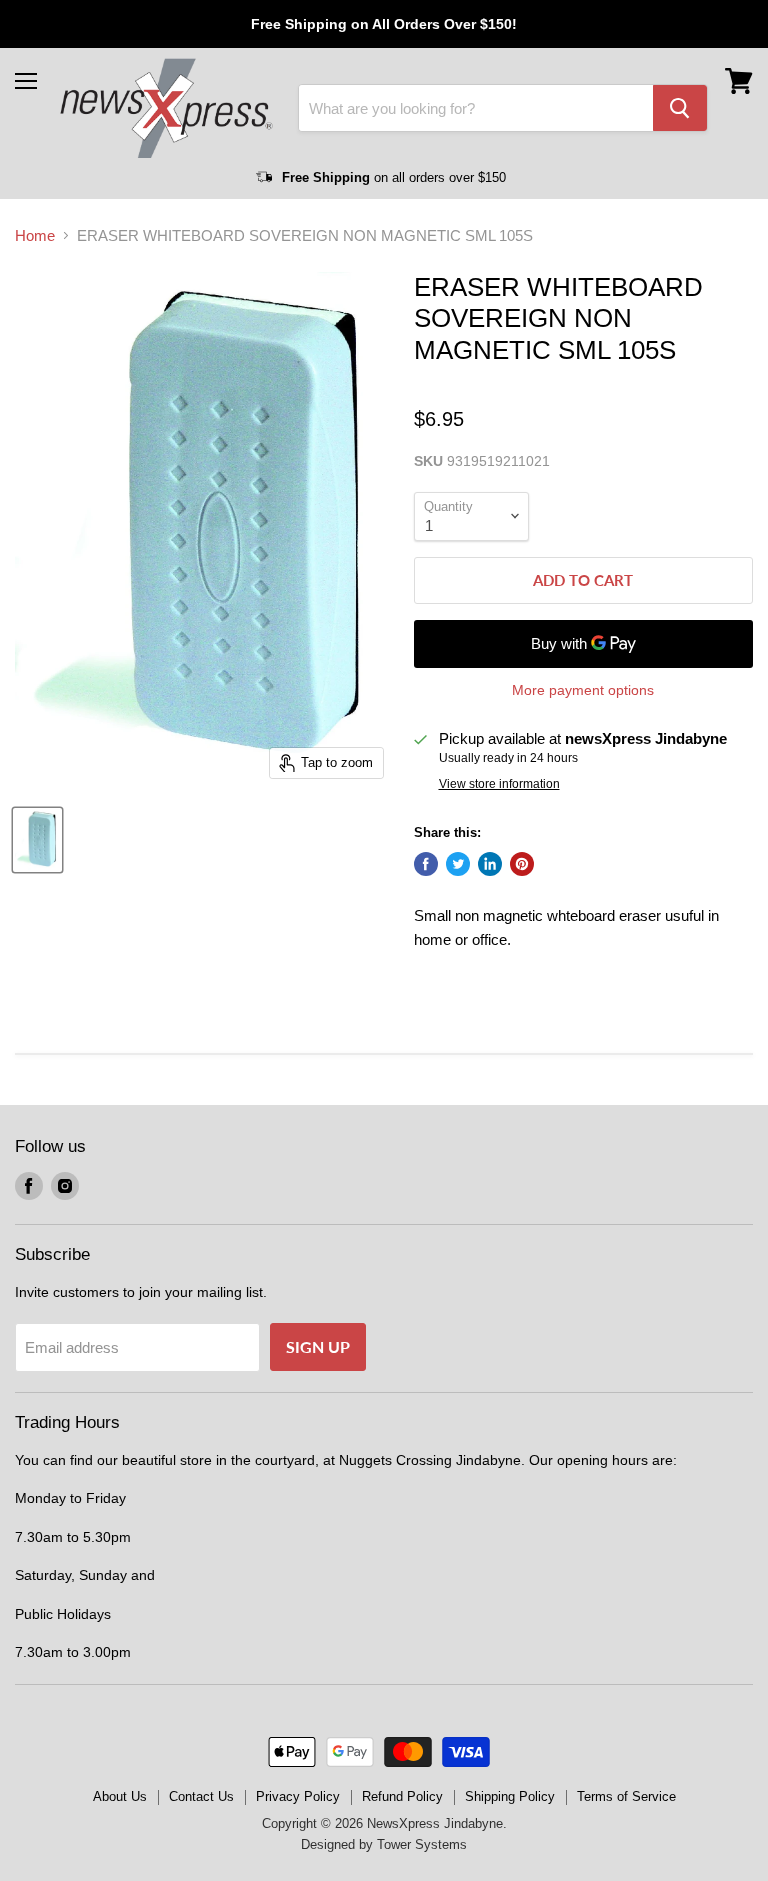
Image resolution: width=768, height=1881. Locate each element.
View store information (499, 784)
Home (35, 235)
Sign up (318, 1346)
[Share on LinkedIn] (490, 864)
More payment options (583, 690)
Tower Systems (422, 1844)
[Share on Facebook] (426, 864)
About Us (120, 1796)
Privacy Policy (298, 1796)
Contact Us (201, 1796)
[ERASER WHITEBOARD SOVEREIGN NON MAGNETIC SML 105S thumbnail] (37, 840)
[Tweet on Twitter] (458, 864)
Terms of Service (626, 1796)
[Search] (680, 108)
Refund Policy (402, 1796)
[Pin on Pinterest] (522, 864)
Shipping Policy (510, 1796)
